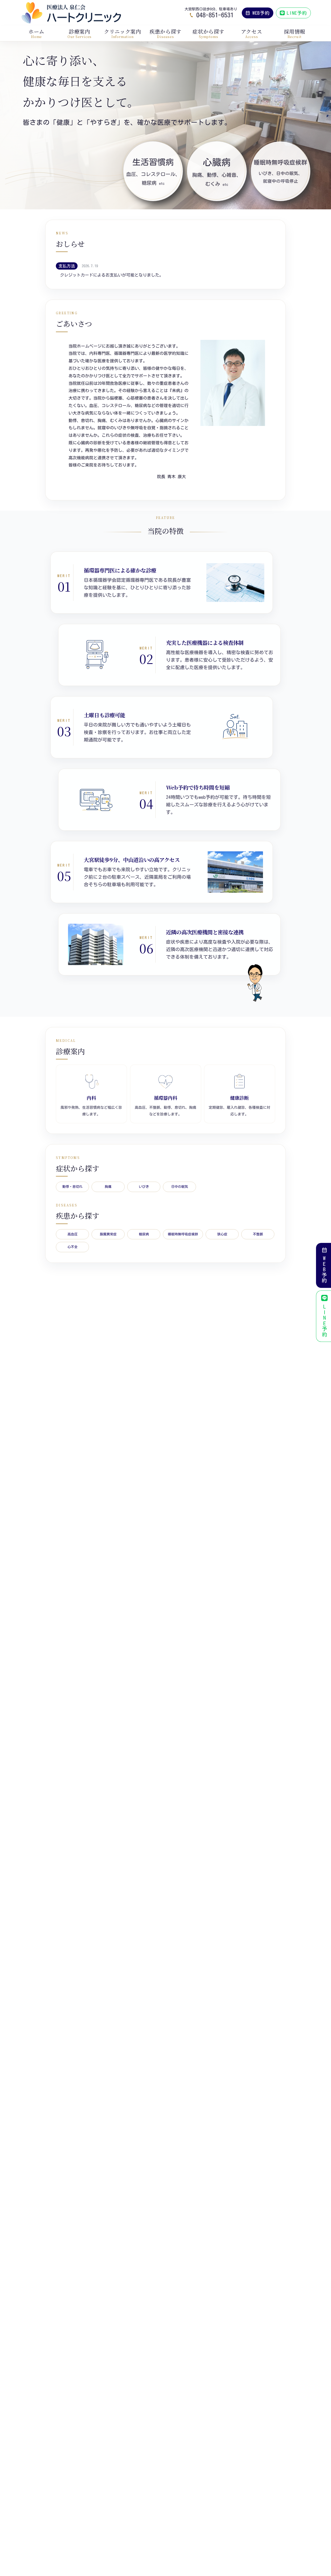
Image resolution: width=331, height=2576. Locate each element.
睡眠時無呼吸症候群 (183, 1234)
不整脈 (258, 1234)
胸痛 (108, 1187)
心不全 (73, 1247)
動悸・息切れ (72, 1187)
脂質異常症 (108, 1234)
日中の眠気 (180, 1187)
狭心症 (222, 1234)
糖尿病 (144, 1234)
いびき (144, 1187)
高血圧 (73, 1234)
